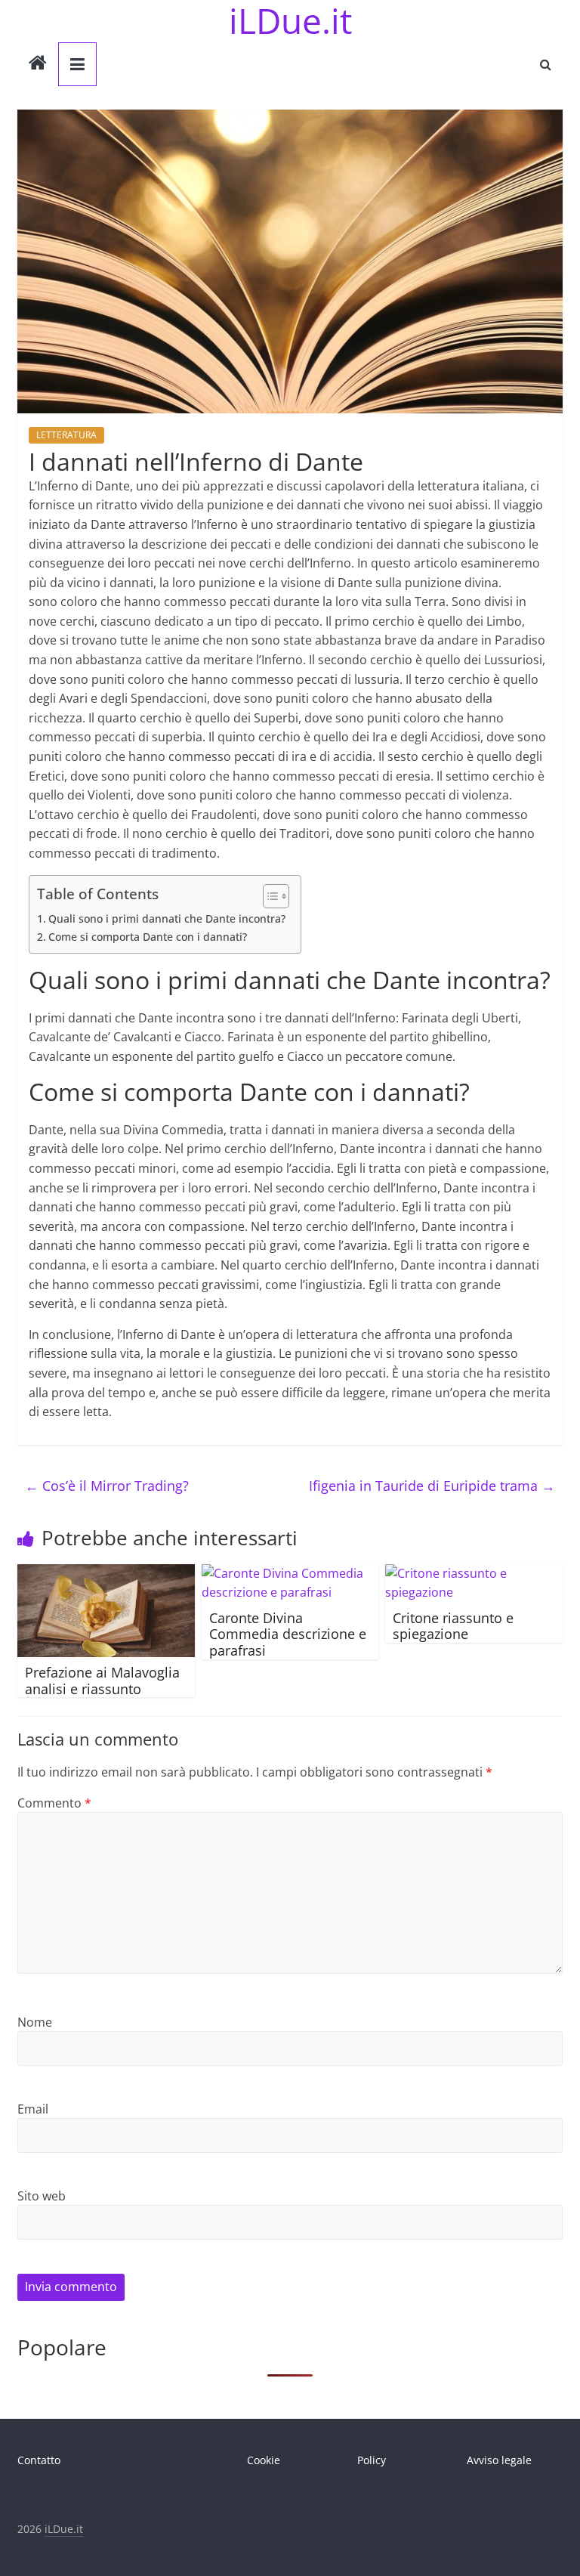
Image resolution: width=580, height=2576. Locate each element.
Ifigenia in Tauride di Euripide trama (432, 1486)
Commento (54, 1803)
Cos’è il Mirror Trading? (107, 1486)
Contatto (39, 2460)
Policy (372, 2460)
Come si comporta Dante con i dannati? (148, 937)
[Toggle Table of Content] (268, 896)
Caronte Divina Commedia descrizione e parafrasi (288, 1634)
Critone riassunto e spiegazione (453, 1626)
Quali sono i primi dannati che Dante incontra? (167, 918)
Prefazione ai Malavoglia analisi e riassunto (102, 1681)
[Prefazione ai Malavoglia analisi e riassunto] (106, 1573)
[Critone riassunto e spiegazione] (474, 1573)
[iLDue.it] (38, 64)
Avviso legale (499, 2460)
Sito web (42, 2196)
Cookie (264, 2460)
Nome (35, 2022)
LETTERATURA (66, 435)
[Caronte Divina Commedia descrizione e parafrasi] (290, 1573)
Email (33, 2109)
